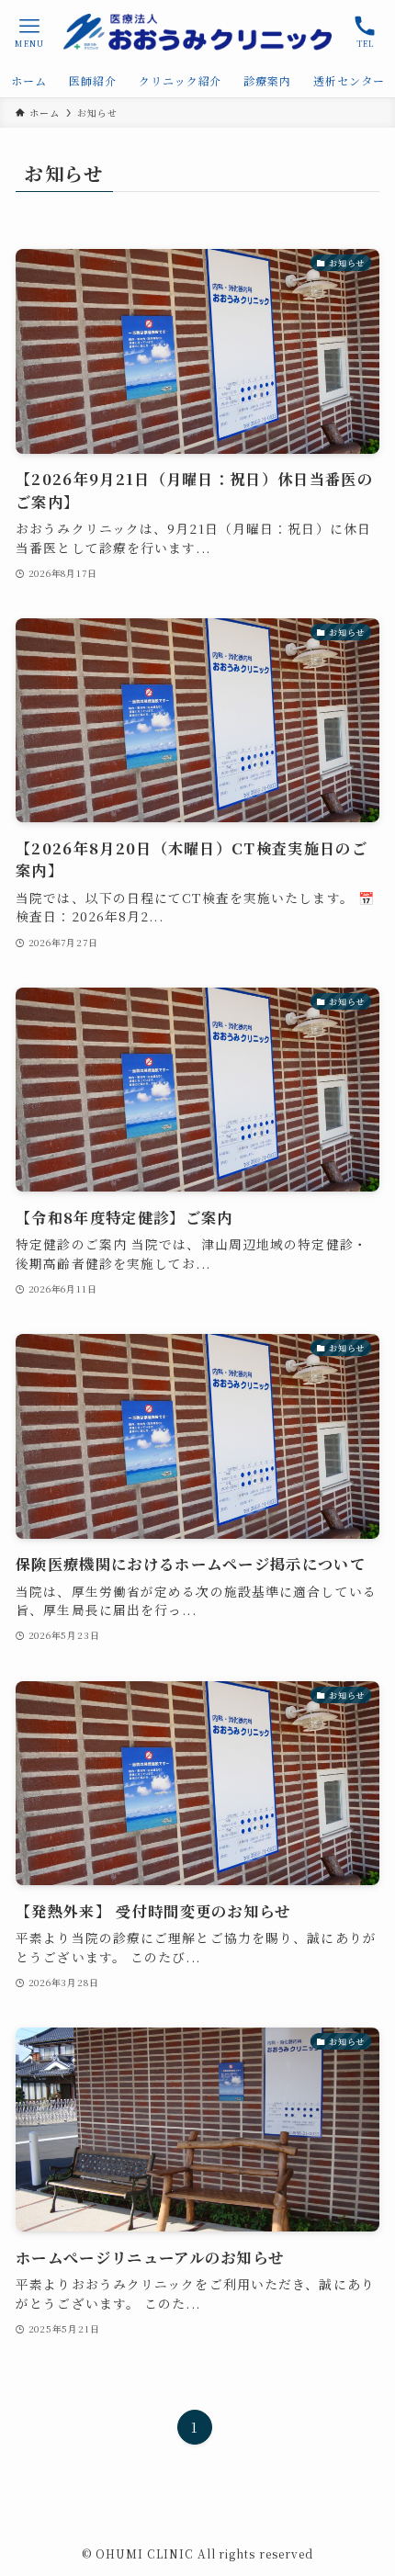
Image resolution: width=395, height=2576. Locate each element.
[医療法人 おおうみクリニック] (197, 32)
